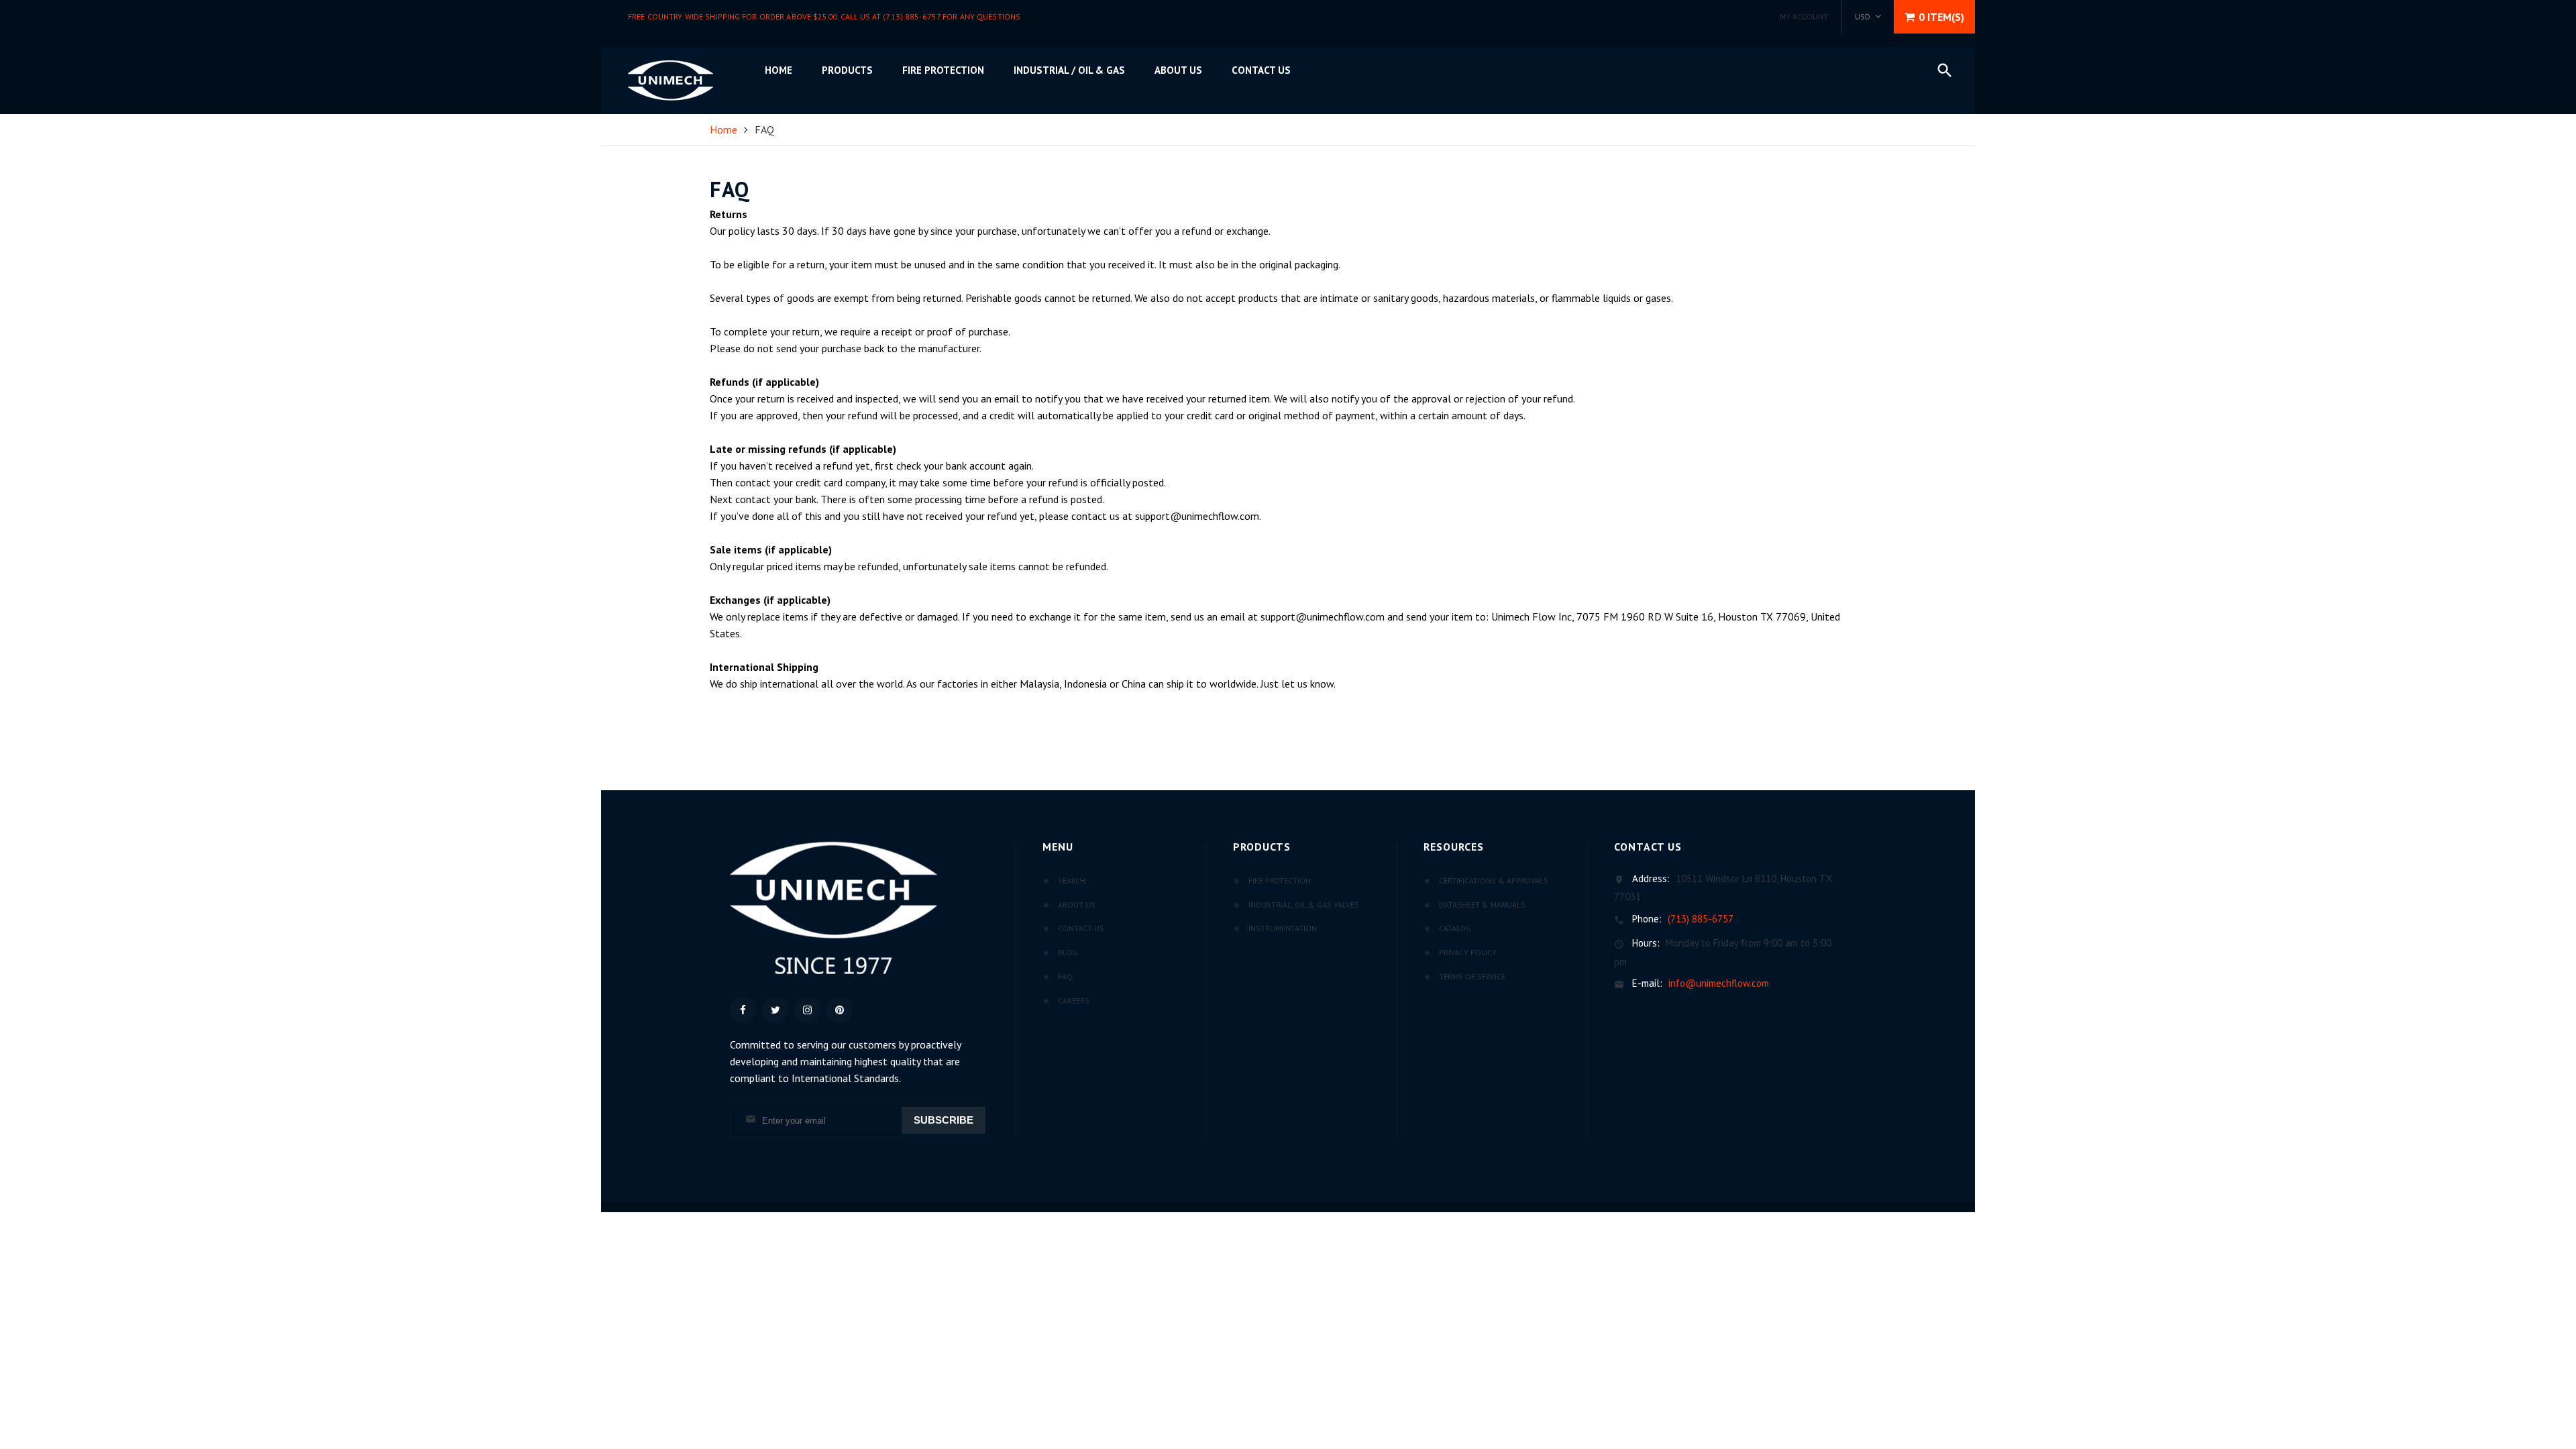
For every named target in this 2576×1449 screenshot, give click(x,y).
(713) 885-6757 (1700, 919)
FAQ (1065, 976)
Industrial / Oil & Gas (1069, 70)
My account (1804, 16)
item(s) (1941, 17)
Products (847, 70)
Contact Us (1261, 70)
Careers (1074, 1001)
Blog (1068, 952)
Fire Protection (943, 70)
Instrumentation (1283, 928)
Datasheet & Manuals (1482, 905)
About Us (1077, 905)
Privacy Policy (1468, 952)
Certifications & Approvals (1494, 880)
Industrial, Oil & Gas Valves (1304, 905)
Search (1072, 880)
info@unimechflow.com (1719, 983)
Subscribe (944, 1120)
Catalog (1455, 928)
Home (779, 70)
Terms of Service (1472, 976)
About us (1178, 70)
